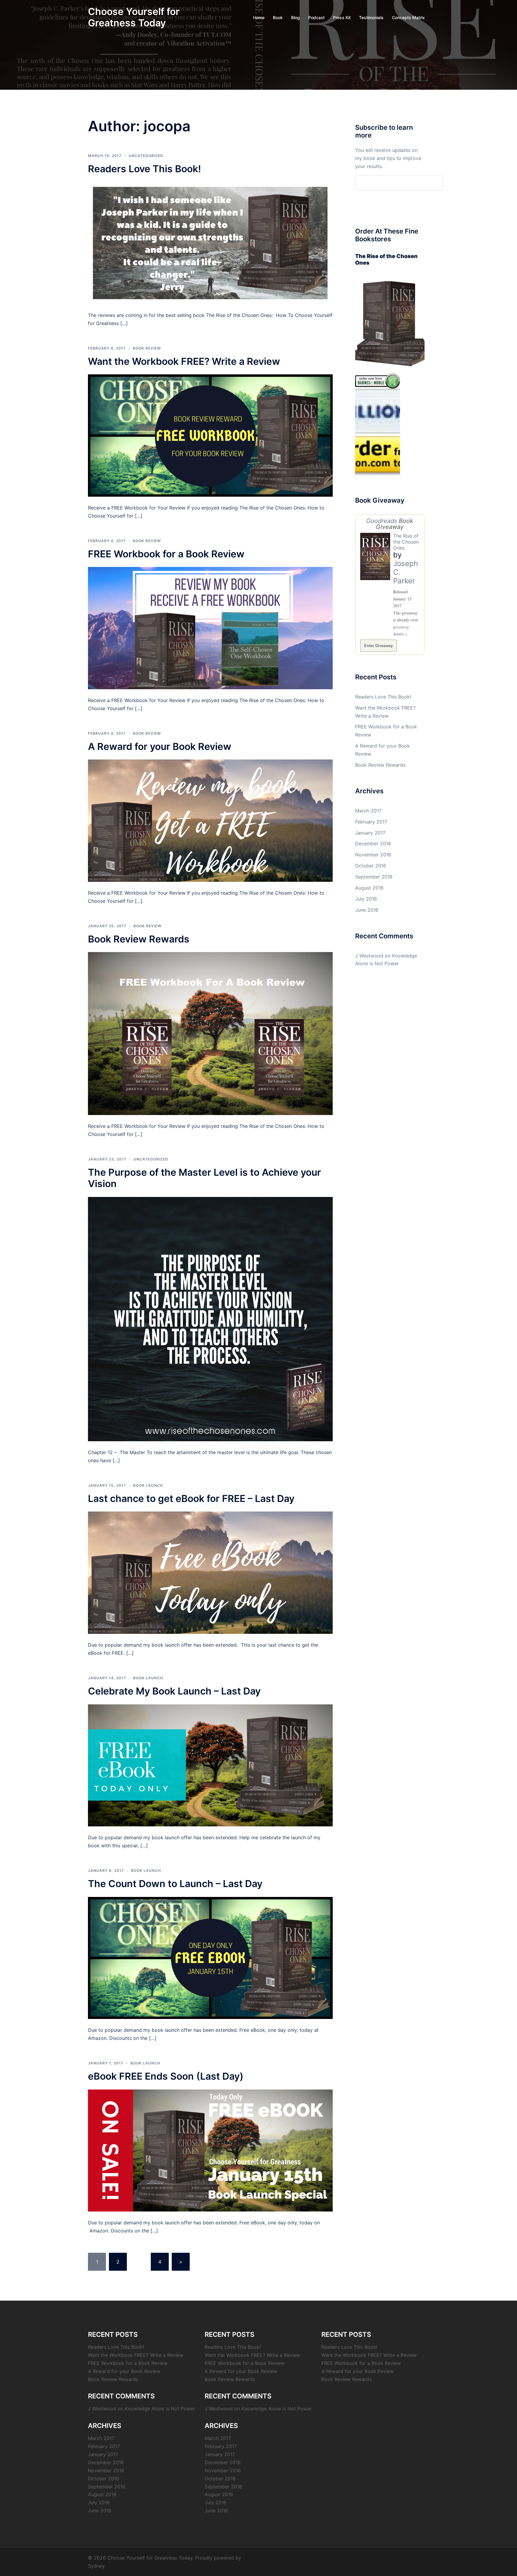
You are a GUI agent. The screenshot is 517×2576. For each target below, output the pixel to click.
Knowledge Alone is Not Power (160, 2409)
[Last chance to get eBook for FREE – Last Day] (210, 1572)
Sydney (96, 2566)
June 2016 (367, 910)
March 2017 (368, 811)
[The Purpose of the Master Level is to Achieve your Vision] (210, 1319)
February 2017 (371, 822)
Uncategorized (146, 156)
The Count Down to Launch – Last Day (175, 1884)
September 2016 (374, 877)
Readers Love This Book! (145, 169)
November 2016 (373, 855)
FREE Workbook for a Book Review (166, 554)
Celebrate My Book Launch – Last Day (174, 1691)
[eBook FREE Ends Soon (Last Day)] (210, 2150)
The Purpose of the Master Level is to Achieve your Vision (204, 1178)
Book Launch (148, 1485)
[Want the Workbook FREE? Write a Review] (210, 435)
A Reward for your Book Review (160, 746)
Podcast (316, 17)
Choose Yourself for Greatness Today (134, 17)
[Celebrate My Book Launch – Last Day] (210, 1765)
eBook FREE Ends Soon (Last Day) (166, 2076)
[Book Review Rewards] (210, 1033)
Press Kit (342, 17)
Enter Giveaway (378, 645)
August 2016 (369, 888)
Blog (295, 17)
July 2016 (366, 899)
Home (259, 17)
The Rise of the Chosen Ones (406, 542)
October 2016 (371, 866)
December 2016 (373, 844)
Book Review (147, 348)
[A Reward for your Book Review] (210, 820)
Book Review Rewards (139, 939)
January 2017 (370, 833)
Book (278, 17)
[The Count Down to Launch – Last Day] (210, 1957)
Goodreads (382, 521)
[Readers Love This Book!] (210, 242)
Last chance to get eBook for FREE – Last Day (191, 1499)
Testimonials (371, 17)
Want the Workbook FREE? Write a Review (184, 361)
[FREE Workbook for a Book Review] (210, 628)
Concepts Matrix (408, 17)
